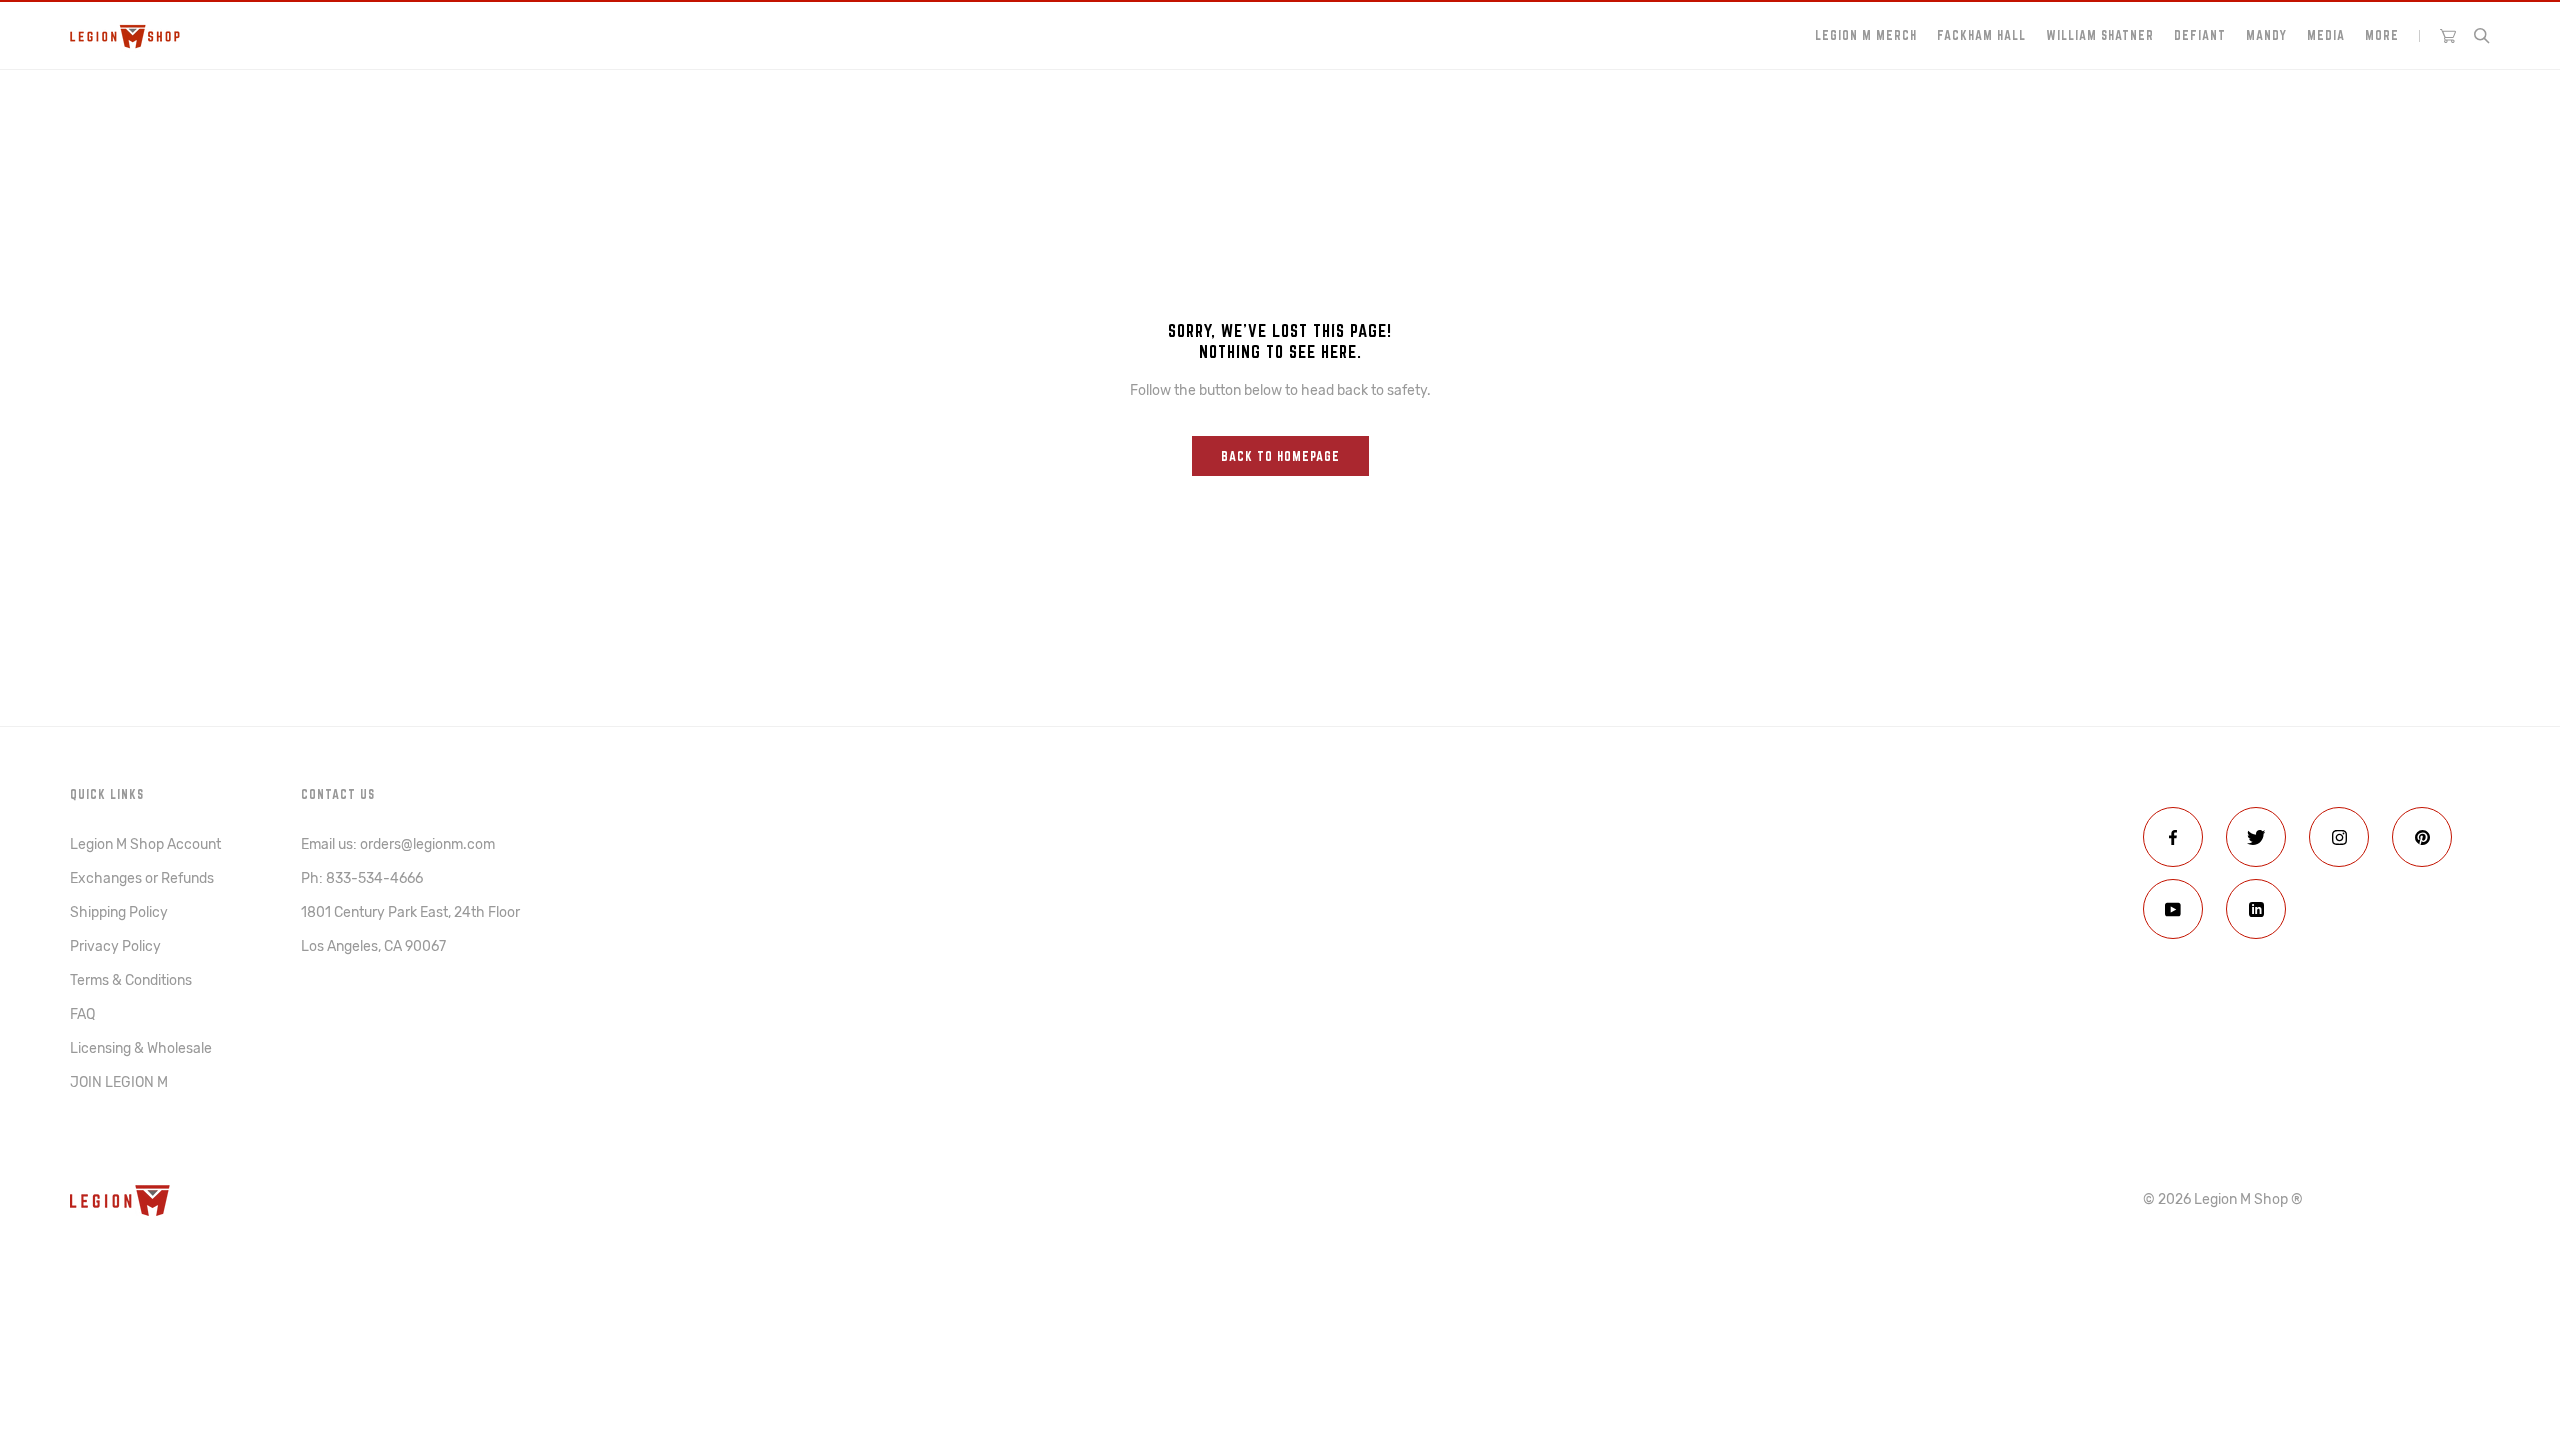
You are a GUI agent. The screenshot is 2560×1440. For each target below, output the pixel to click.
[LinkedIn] (2256, 909)
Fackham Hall (1981, 35)
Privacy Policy (115, 946)
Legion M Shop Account (145, 844)
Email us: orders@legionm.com (398, 844)
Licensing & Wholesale (141, 1048)
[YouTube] (2173, 909)
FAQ (82, 1014)
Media (2326, 35)
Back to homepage (1280, 456)
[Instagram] (2339, 837)
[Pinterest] (2422, 837)
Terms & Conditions (131, 980)
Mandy (2266, 35)
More (2382, 35)
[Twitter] (2256, 837)
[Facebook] (2173, 837)
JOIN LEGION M (119, 1082)
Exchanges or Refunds (142, 878)
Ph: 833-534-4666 (362, 878)
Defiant (2200, 35)
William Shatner (2100, 35)
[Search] (2482, 36)
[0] (2448, 36)
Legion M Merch (1866, 35)
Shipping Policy (119, 912)
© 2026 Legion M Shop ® (2223, 1199)
